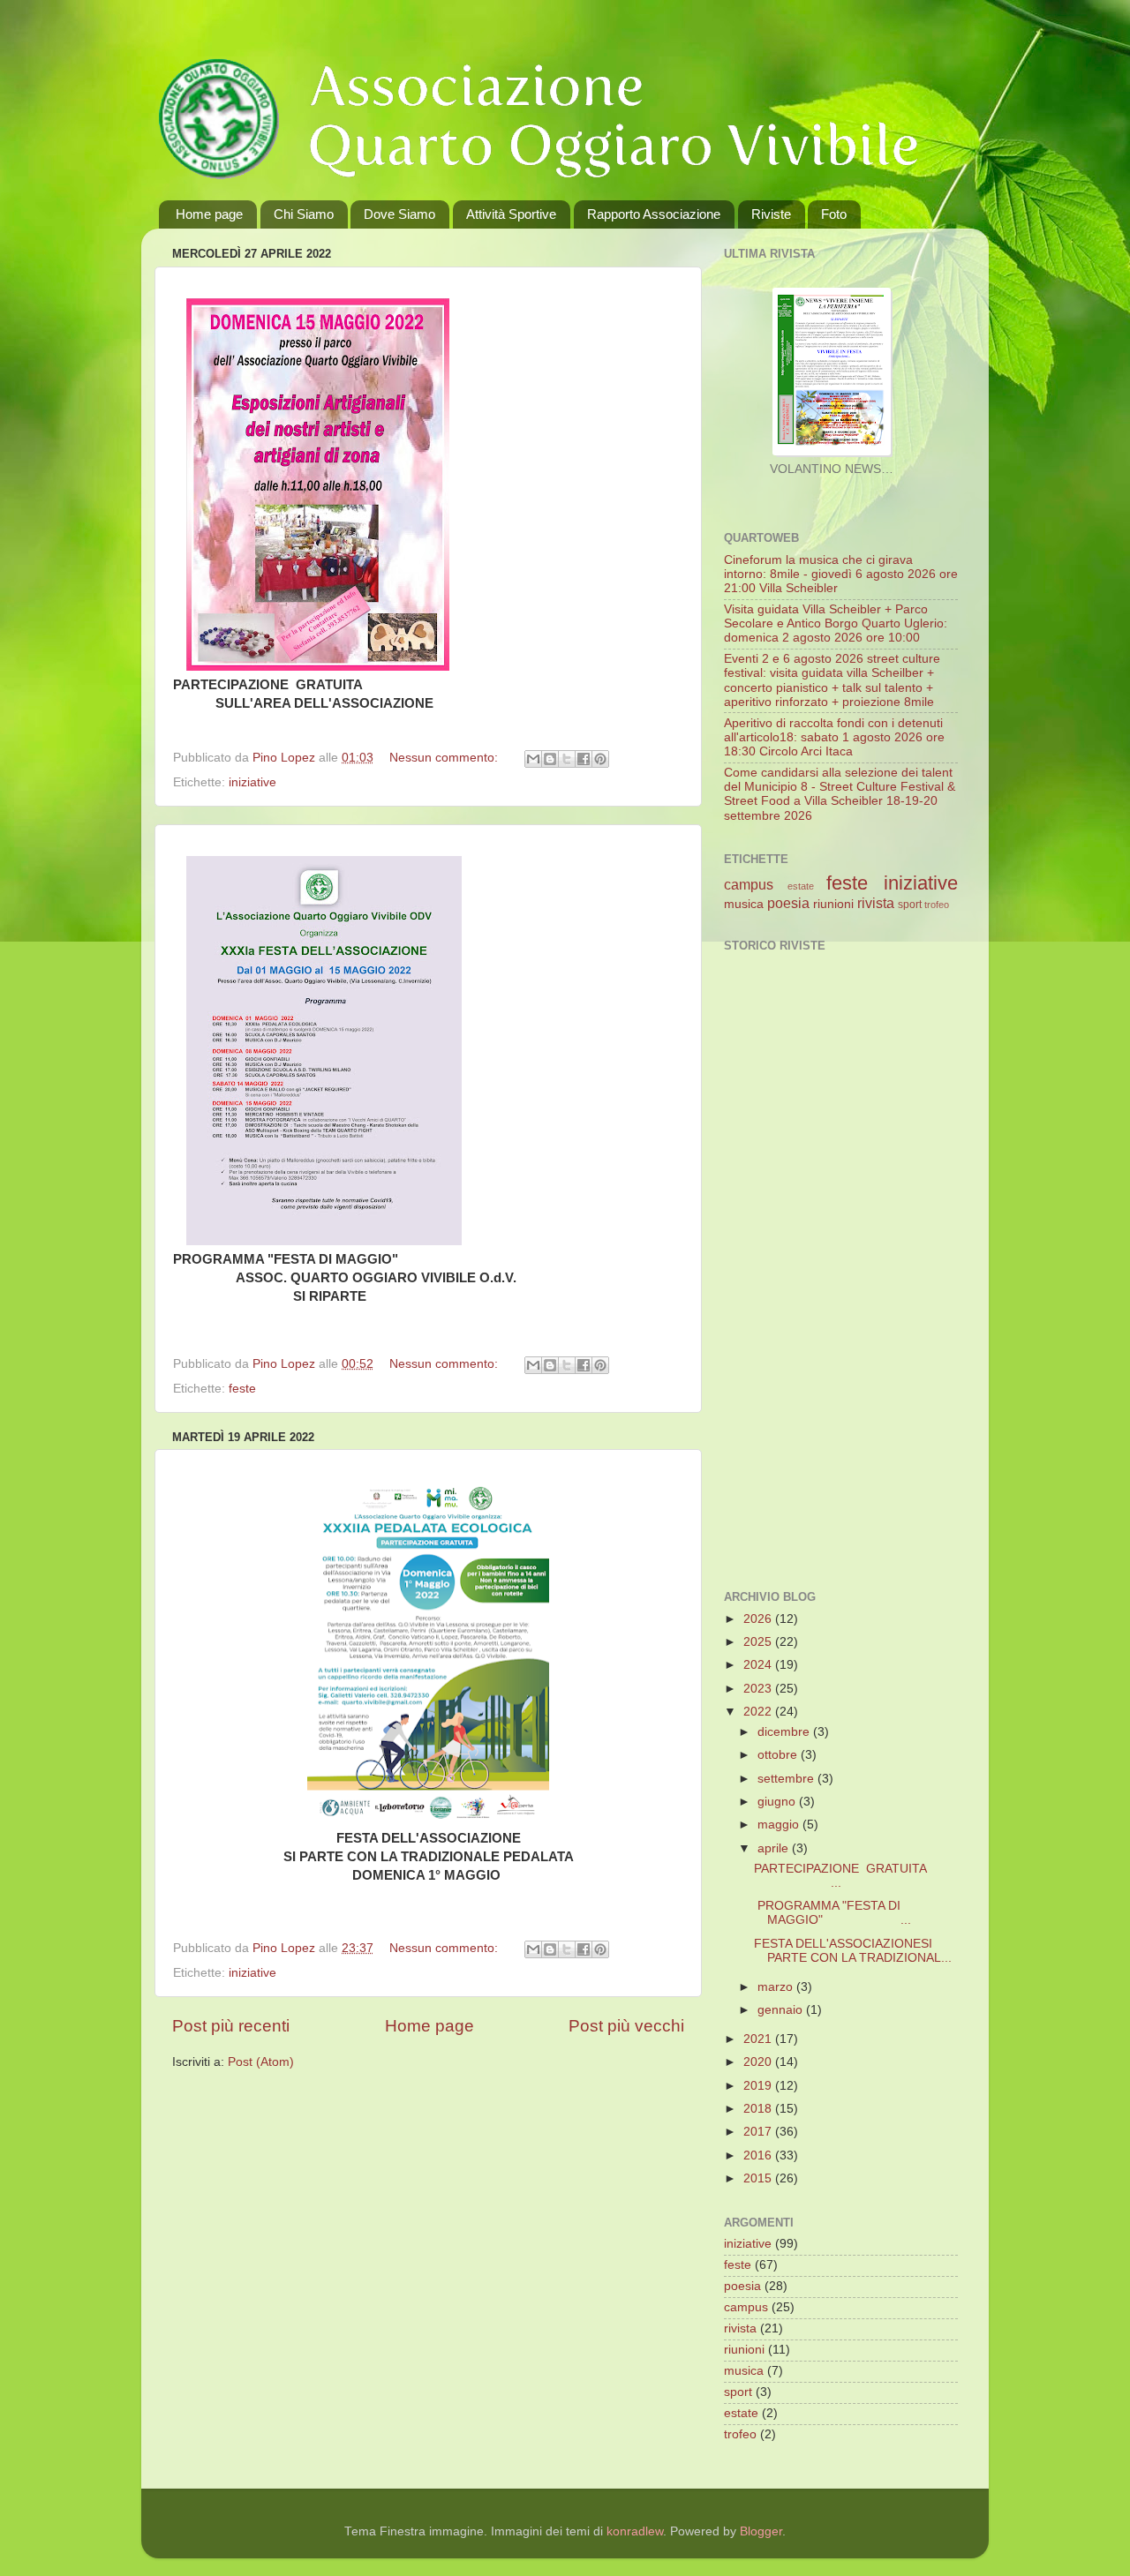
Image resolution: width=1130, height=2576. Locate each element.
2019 (759, 2086)
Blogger (761, 2531)
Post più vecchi (626, 2026)
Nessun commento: (445, 758)
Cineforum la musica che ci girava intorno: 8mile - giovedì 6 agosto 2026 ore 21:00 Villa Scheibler (841, 574)
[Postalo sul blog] (550, 759)
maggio (780, 1825)
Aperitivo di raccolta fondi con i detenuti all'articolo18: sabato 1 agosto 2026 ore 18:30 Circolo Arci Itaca (834, 737)
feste (242, 1389)
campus (749, 884)
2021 (759, 2039)
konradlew (635, 2531)
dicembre (785, 1732)
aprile (775, 1848)
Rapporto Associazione (654, 214)
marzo (777, 1987)
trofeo (937, 905)
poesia (788, 903)
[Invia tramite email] (533, 759)
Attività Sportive (511, 214)
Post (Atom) (261, 2062)
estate (801, 886)
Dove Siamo (399, 214)
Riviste (771, 214)
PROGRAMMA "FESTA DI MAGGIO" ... (832, 1913)
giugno (778, 1802)
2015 (759, 2178)
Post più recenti (231, 2026)
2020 (759, 2062)
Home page (209, 214)
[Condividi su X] (567, 759)
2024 (759, 1665)
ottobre (779, 1755)
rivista (876, 903)
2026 (759, 1619)
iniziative (252, 782)
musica (744, 904)
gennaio (782, 2010)
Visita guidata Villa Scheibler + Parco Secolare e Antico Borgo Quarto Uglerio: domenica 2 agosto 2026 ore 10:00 (836, 623)
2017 (759, 2132)
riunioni (833, 904)
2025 (759, 1642)
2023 (759, 1689)
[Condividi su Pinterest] (600, 759)
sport (910, 905)
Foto (834, 214)
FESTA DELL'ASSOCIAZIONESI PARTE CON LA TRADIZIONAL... (853, 1951)
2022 (759, 1712)
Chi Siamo (304, 214)
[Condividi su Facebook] (584, 759)
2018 (759, 2109)
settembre (787, 1779)
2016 (759, 2155)
